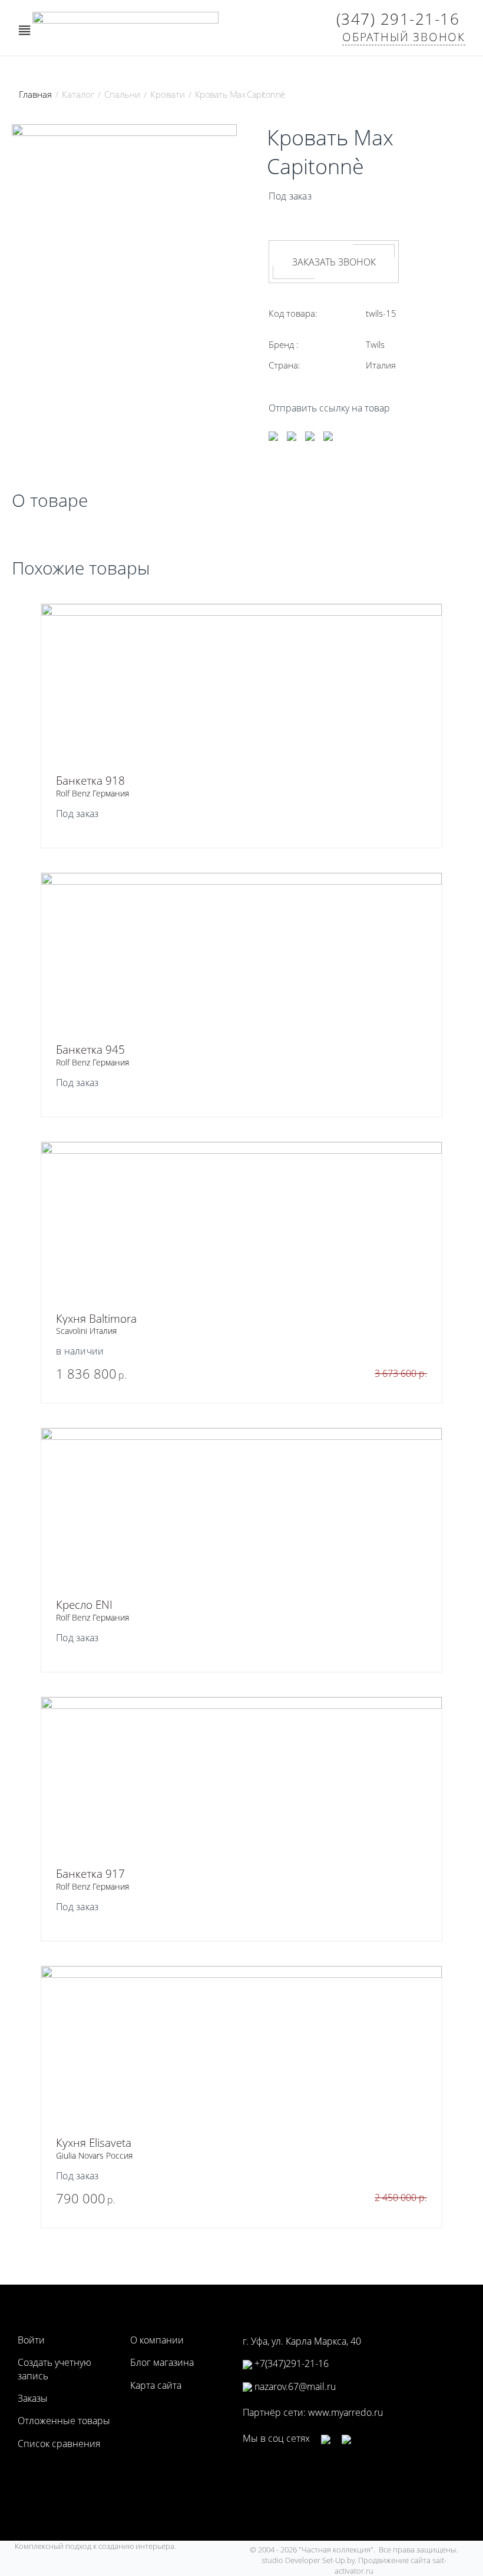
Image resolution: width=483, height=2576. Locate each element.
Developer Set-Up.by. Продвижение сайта (359, 2560)
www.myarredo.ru (345, 2412)
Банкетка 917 (90, 1874)
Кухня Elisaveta (94, 2143)
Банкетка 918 (90, 781)
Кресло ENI (84, 1605)
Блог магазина (162, 2362)
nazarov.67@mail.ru (294, 2386)
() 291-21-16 (398, 19)
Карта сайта (156, 2385)
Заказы (33, 2398)
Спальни (122, 94)
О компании (157, 2340)
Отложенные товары (64, 2421)
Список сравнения (59, 2444)
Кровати (168, 94)
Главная (35, 94)
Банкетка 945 (90, 1050)
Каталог (78, 94)
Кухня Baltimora (96, 1319)
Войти (31, 2340)
